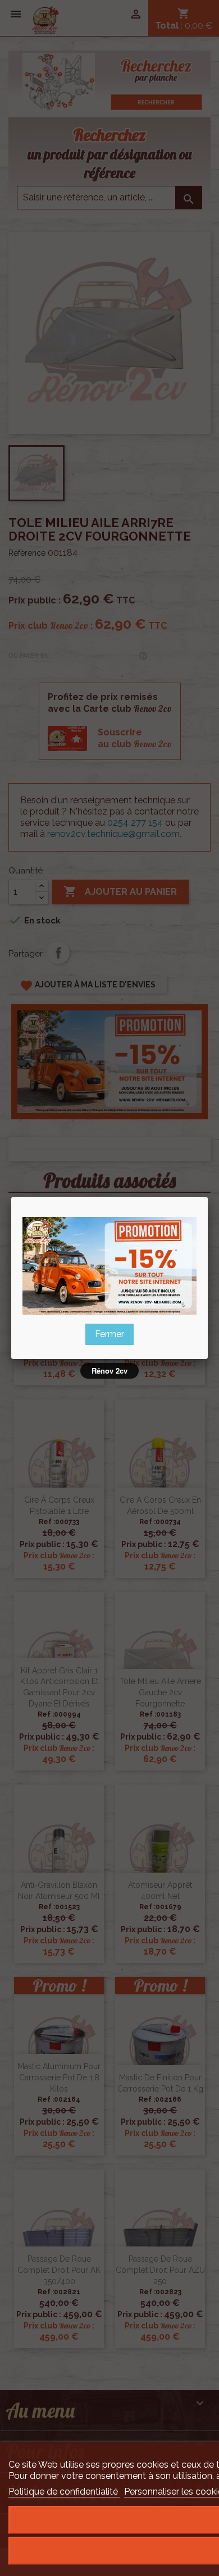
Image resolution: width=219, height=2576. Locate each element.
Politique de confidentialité (64, 2492)
